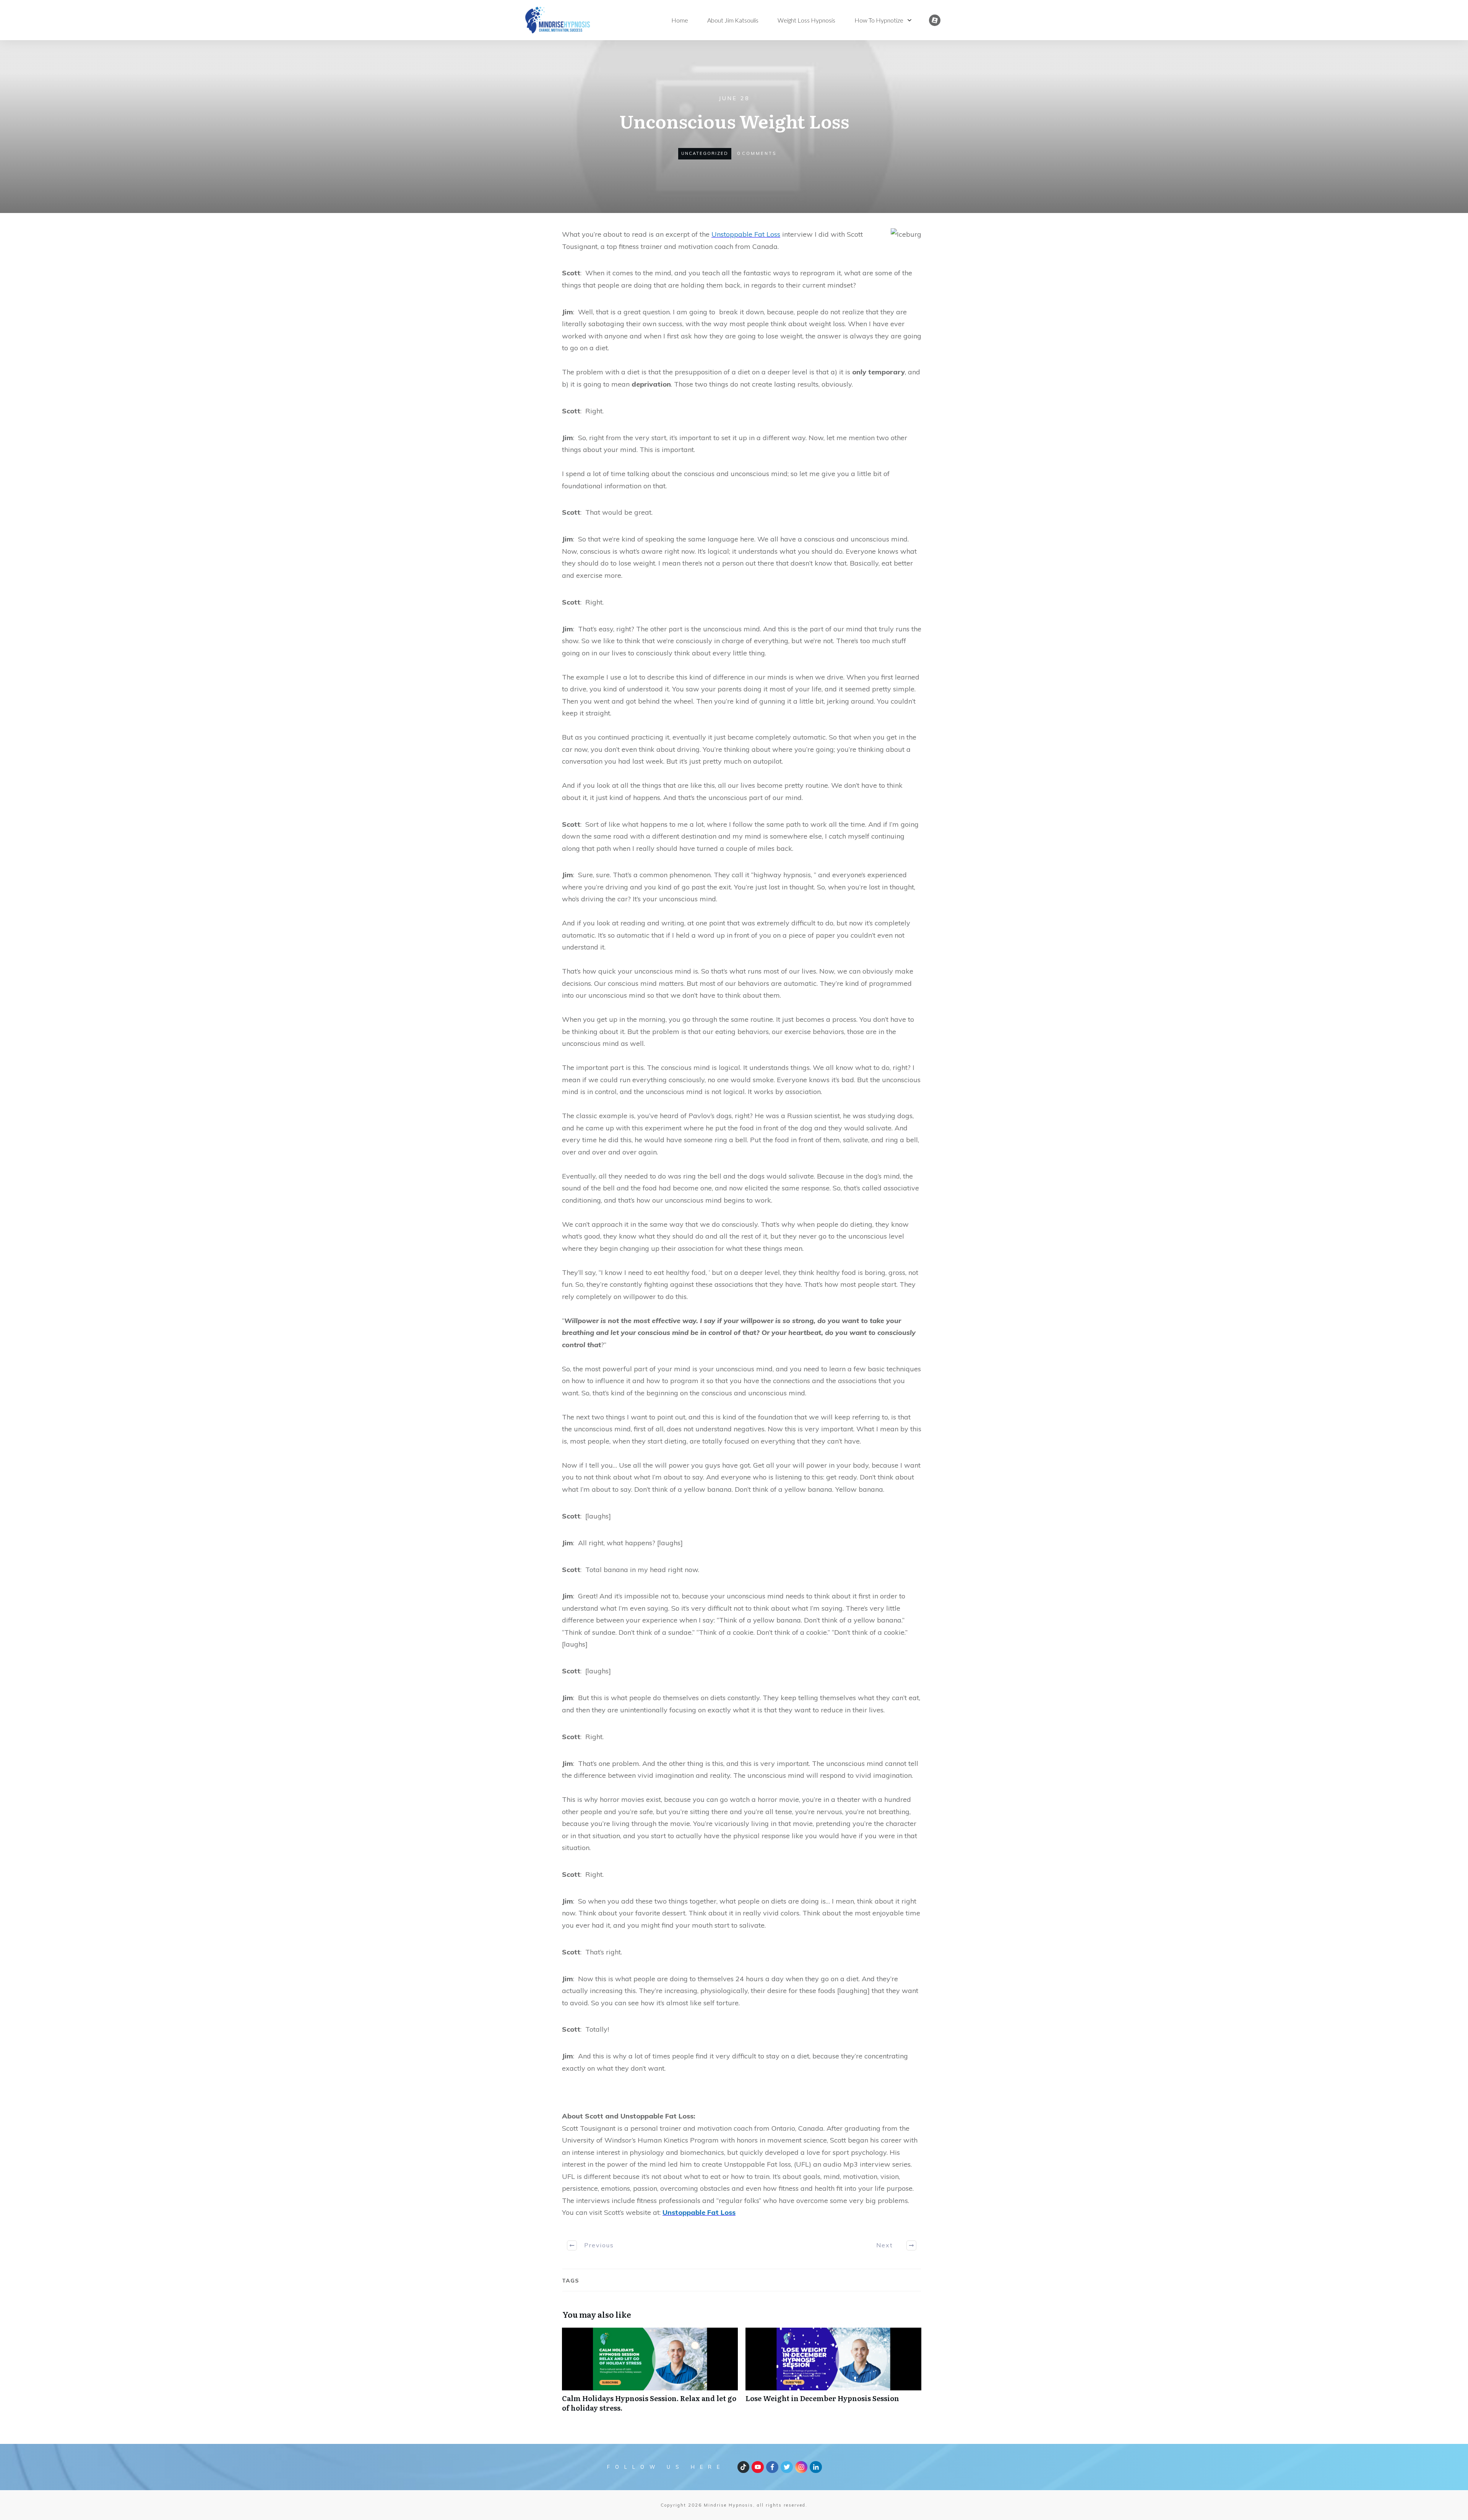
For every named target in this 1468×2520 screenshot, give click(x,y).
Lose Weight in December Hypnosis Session (833, 2374)
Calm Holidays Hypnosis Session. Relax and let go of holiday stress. (650, 2374)
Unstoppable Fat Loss (746, 234)
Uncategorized (705, 153)
